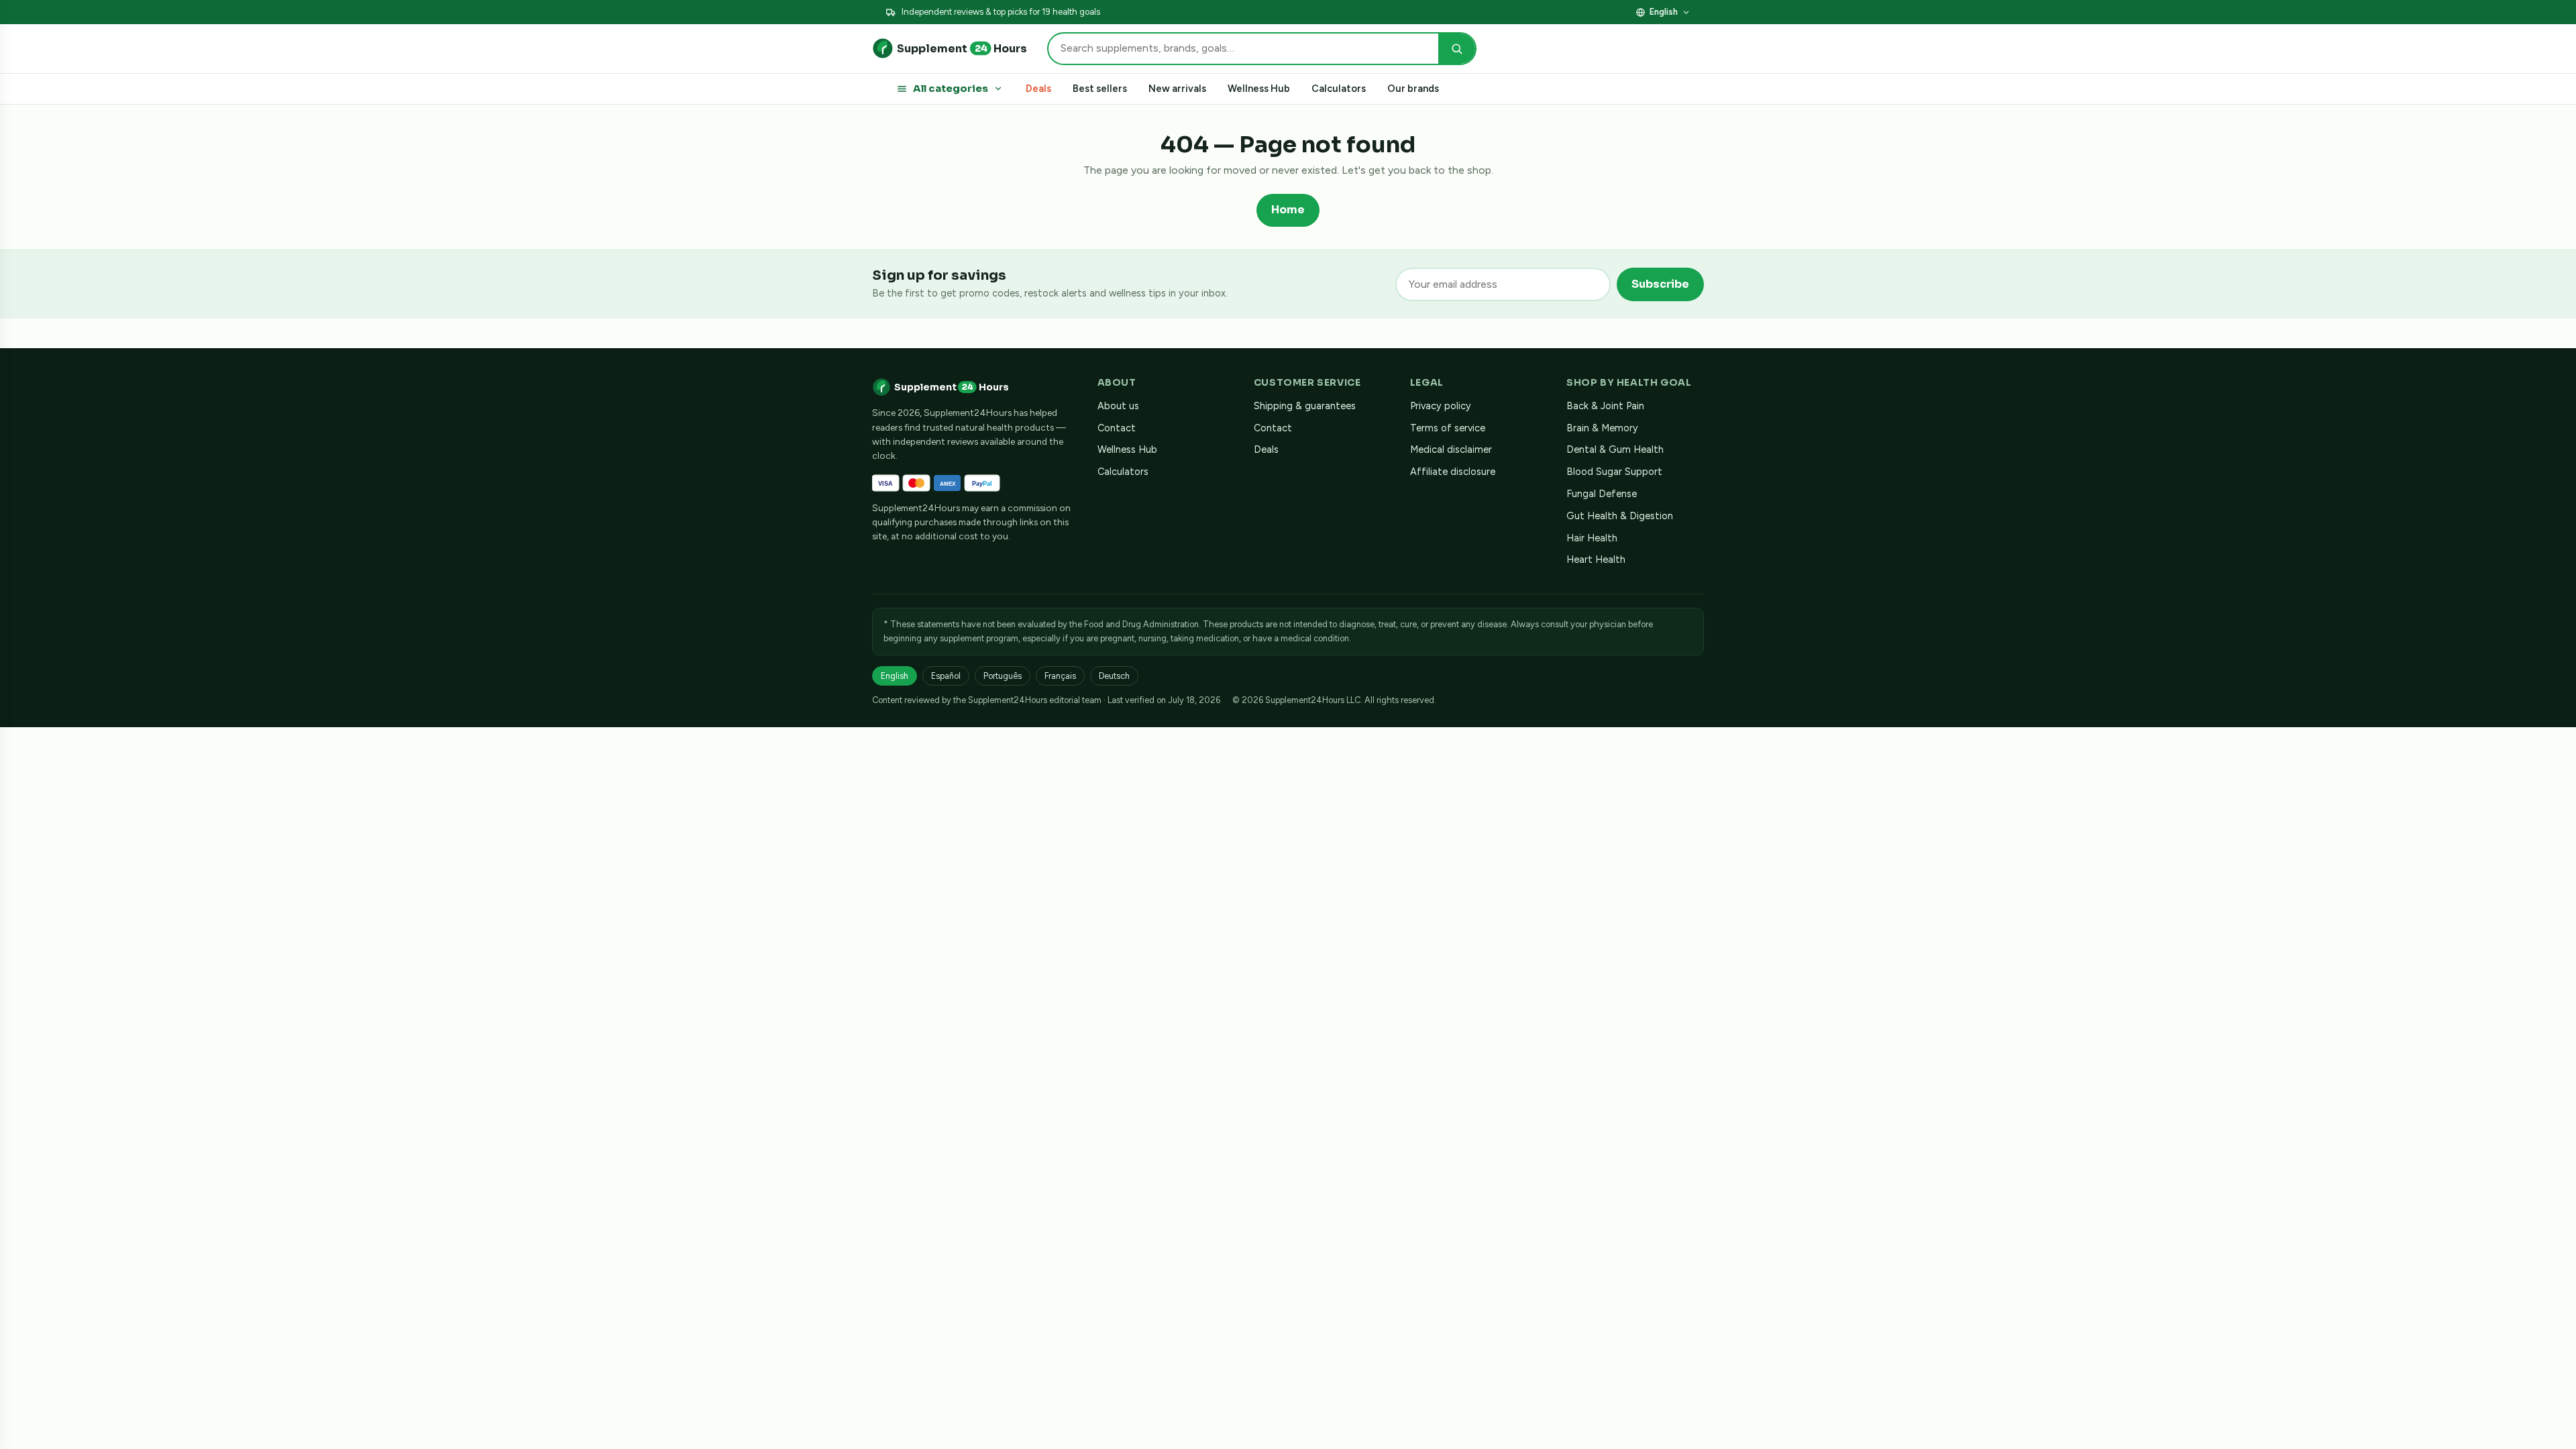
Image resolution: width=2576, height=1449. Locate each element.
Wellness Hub (1259, 89)
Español (946, 676)
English (1664, 12)
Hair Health (1592, 538)
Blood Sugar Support (1614, 472)
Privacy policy (1441, 406)
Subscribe (1660, 284)
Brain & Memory (1602, 428)
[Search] (1457, 49)
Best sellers (1100, 89)
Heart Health (1596, 559)
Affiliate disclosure (1589, 12)
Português (1003, 676)
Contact (1117, 428)
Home (1288, 210)
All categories (951, 89)
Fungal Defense (1602, 494)
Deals (1038, 89)
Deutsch (1114, 676)
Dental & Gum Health (1615, 449)
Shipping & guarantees (1305, 406)
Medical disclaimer (1451, 449)
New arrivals (1177, 89)
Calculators (1339, 89)
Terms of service (1448, 428)
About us (1118, 406)
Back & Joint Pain (1605, 406)
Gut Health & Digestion (1620, 516)
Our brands (1413, 89)
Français (1060, 676)
